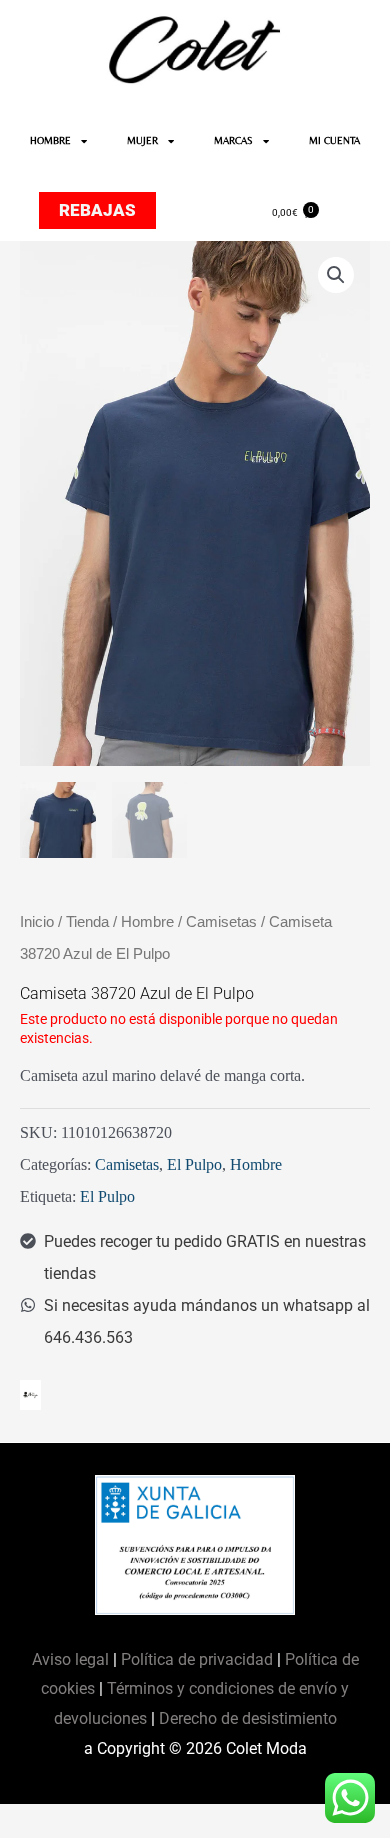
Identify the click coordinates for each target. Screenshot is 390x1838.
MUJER (142, 140)
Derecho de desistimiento (248, 1718)
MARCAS (233, 140)
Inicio (37, 922)
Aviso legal (72, 1659)
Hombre (147, 922)
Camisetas (221, 922)
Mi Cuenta (334, 140)
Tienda (87, 922)
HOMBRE (50, 140)
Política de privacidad (197, 1659)
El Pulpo (194, 1164)
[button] (336, 275)
